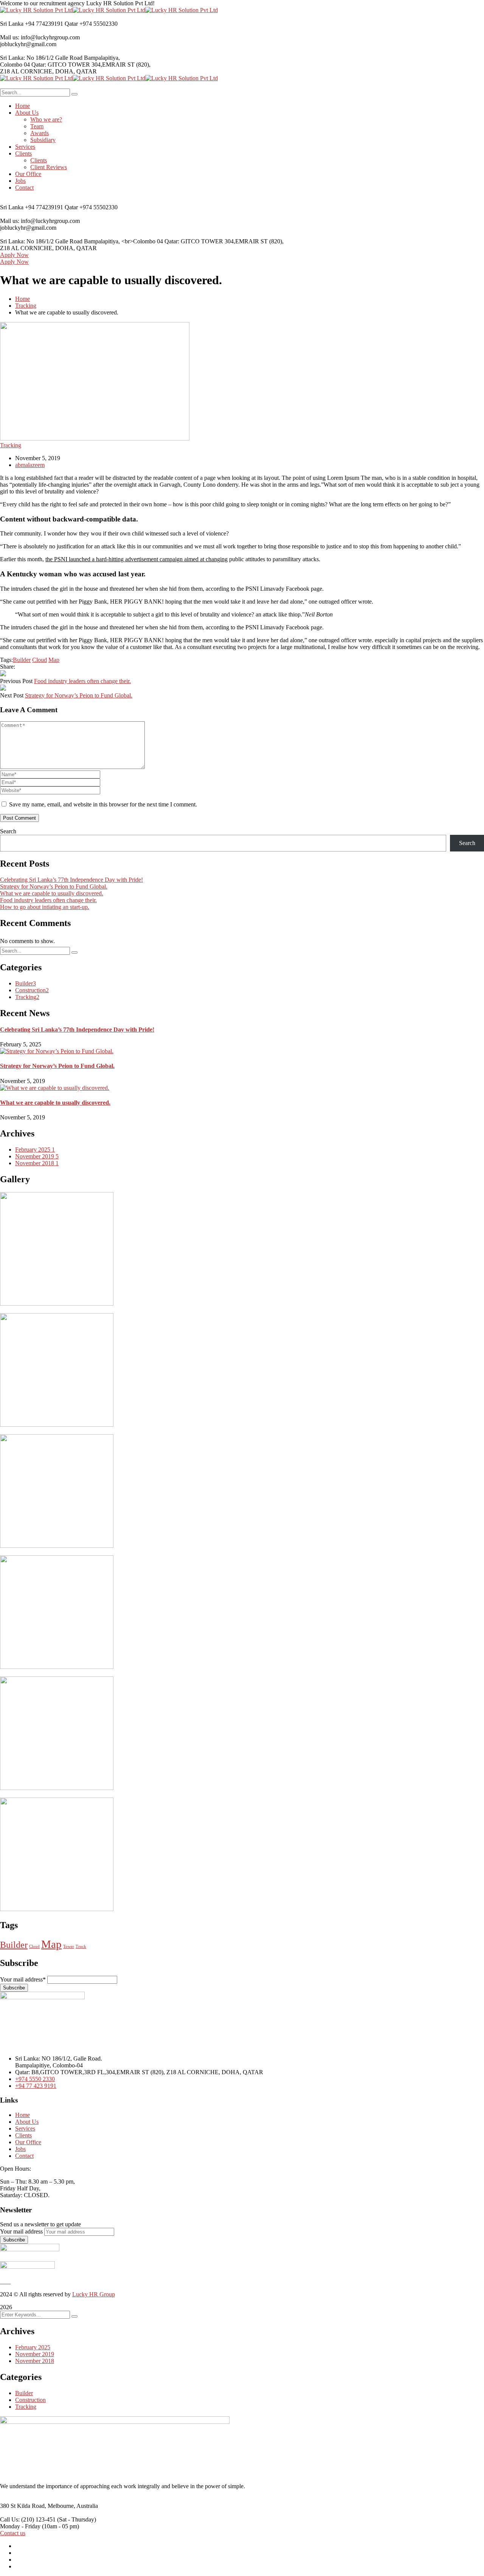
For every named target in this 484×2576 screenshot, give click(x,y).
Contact (24, 2156)
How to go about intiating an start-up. (45, 907)
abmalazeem (30, 465)
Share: (8, 667)
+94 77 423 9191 (36, 2086)
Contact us (13, 2533)
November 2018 (37, 1163)
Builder (22, 660)
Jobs (20, 2149)
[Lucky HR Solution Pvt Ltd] (36, 10)
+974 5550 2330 (35, 2079)
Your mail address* (23, 1979)
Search (8, 831)
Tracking (26, 306)
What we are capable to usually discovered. (52, 893)
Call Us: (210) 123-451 (28, 2519)
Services (25, 2129)
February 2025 (35, 1149)
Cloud (40, 660)
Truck (81, 1946)
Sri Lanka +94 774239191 (32, 24)
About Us (27, 2122)
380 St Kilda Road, (23, 2506)
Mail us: (10, 37)
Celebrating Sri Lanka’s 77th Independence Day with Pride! (71, 880)
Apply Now (14, 255)
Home (22, 299)
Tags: (6, 660)
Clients (23, 2135)
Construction (32, 990)
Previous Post (16, 681)
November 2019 (37, 1156)
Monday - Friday (20, 2526)
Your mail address (21, 2231)
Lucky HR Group (94, 2294)
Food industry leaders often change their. (82, 681)
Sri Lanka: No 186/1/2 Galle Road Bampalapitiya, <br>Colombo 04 (81, 241)
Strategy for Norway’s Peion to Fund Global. (79, 695)
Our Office (28, 2142)
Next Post (12, 695)
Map (54, 660)
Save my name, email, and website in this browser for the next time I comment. (103, 804)
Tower (69, 1946)
